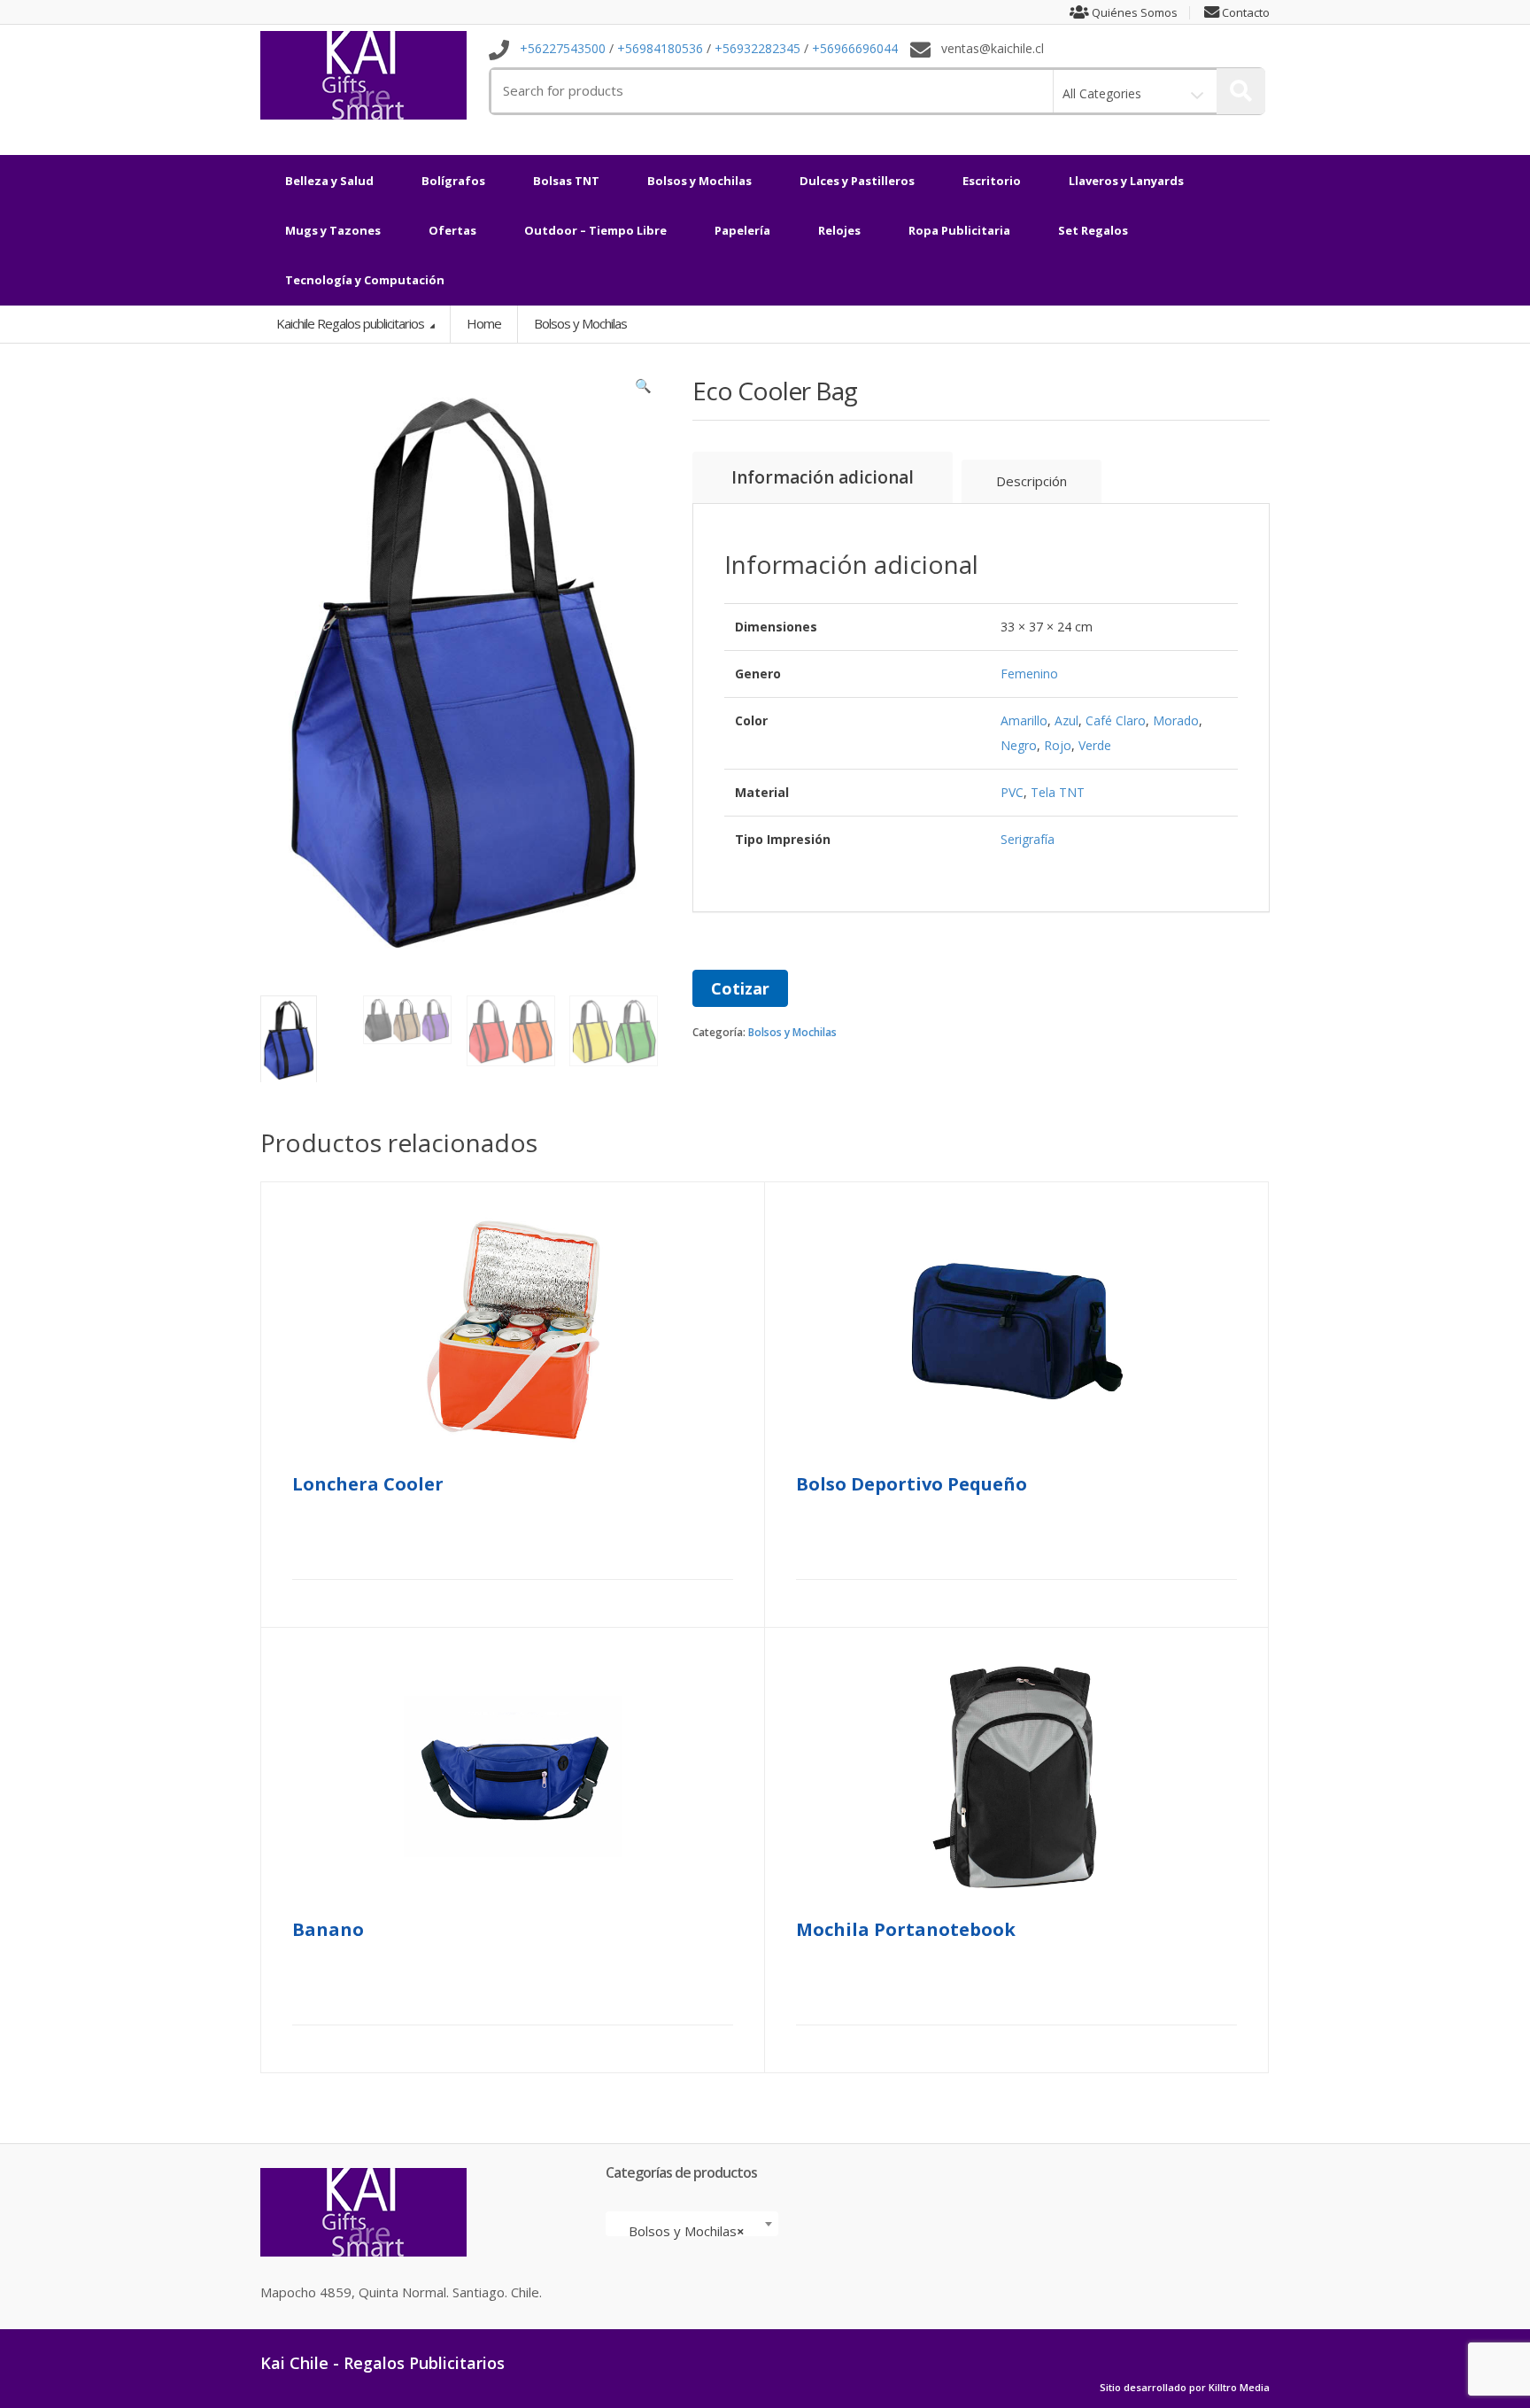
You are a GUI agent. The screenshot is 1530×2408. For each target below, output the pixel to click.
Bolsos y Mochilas (699, 181)
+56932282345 (757, 49)
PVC (1012, 792)
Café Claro (1116, 720)
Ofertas (452, 230)
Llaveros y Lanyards (1126, 181)
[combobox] (692, 2224)
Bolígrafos (453, 181)
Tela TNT (1058, 792)
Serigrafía (1028, 839)
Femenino (1029, 674)
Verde (1095, 745)
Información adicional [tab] (823, 477)
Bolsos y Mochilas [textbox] (687, 2231)
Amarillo (1024, 720)
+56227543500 (563, 49)
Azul (1066, 720)
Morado (1176, 720)
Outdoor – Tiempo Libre (595, 230)
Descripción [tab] (1032, 481)
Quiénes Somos (1133, 13)
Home (484, 323)
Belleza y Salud (329, 181)
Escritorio (992, 181)
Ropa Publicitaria (959, 230)
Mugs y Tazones (333, 230)
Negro (1019, 745)
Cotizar (740, 988)
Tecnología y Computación (365, 280)
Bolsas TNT (566, 181)
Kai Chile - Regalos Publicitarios (382, 2363)
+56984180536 (660, 49)
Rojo (1058, 745)
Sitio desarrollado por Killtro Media (1185, 2388)
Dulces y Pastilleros (857, 181)
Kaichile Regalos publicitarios (352, 323)
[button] (644, 390)
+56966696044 (855, 49)
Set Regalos (1093, 230)
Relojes (839, 230)
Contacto (1244, 13)
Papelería (742, 230)
